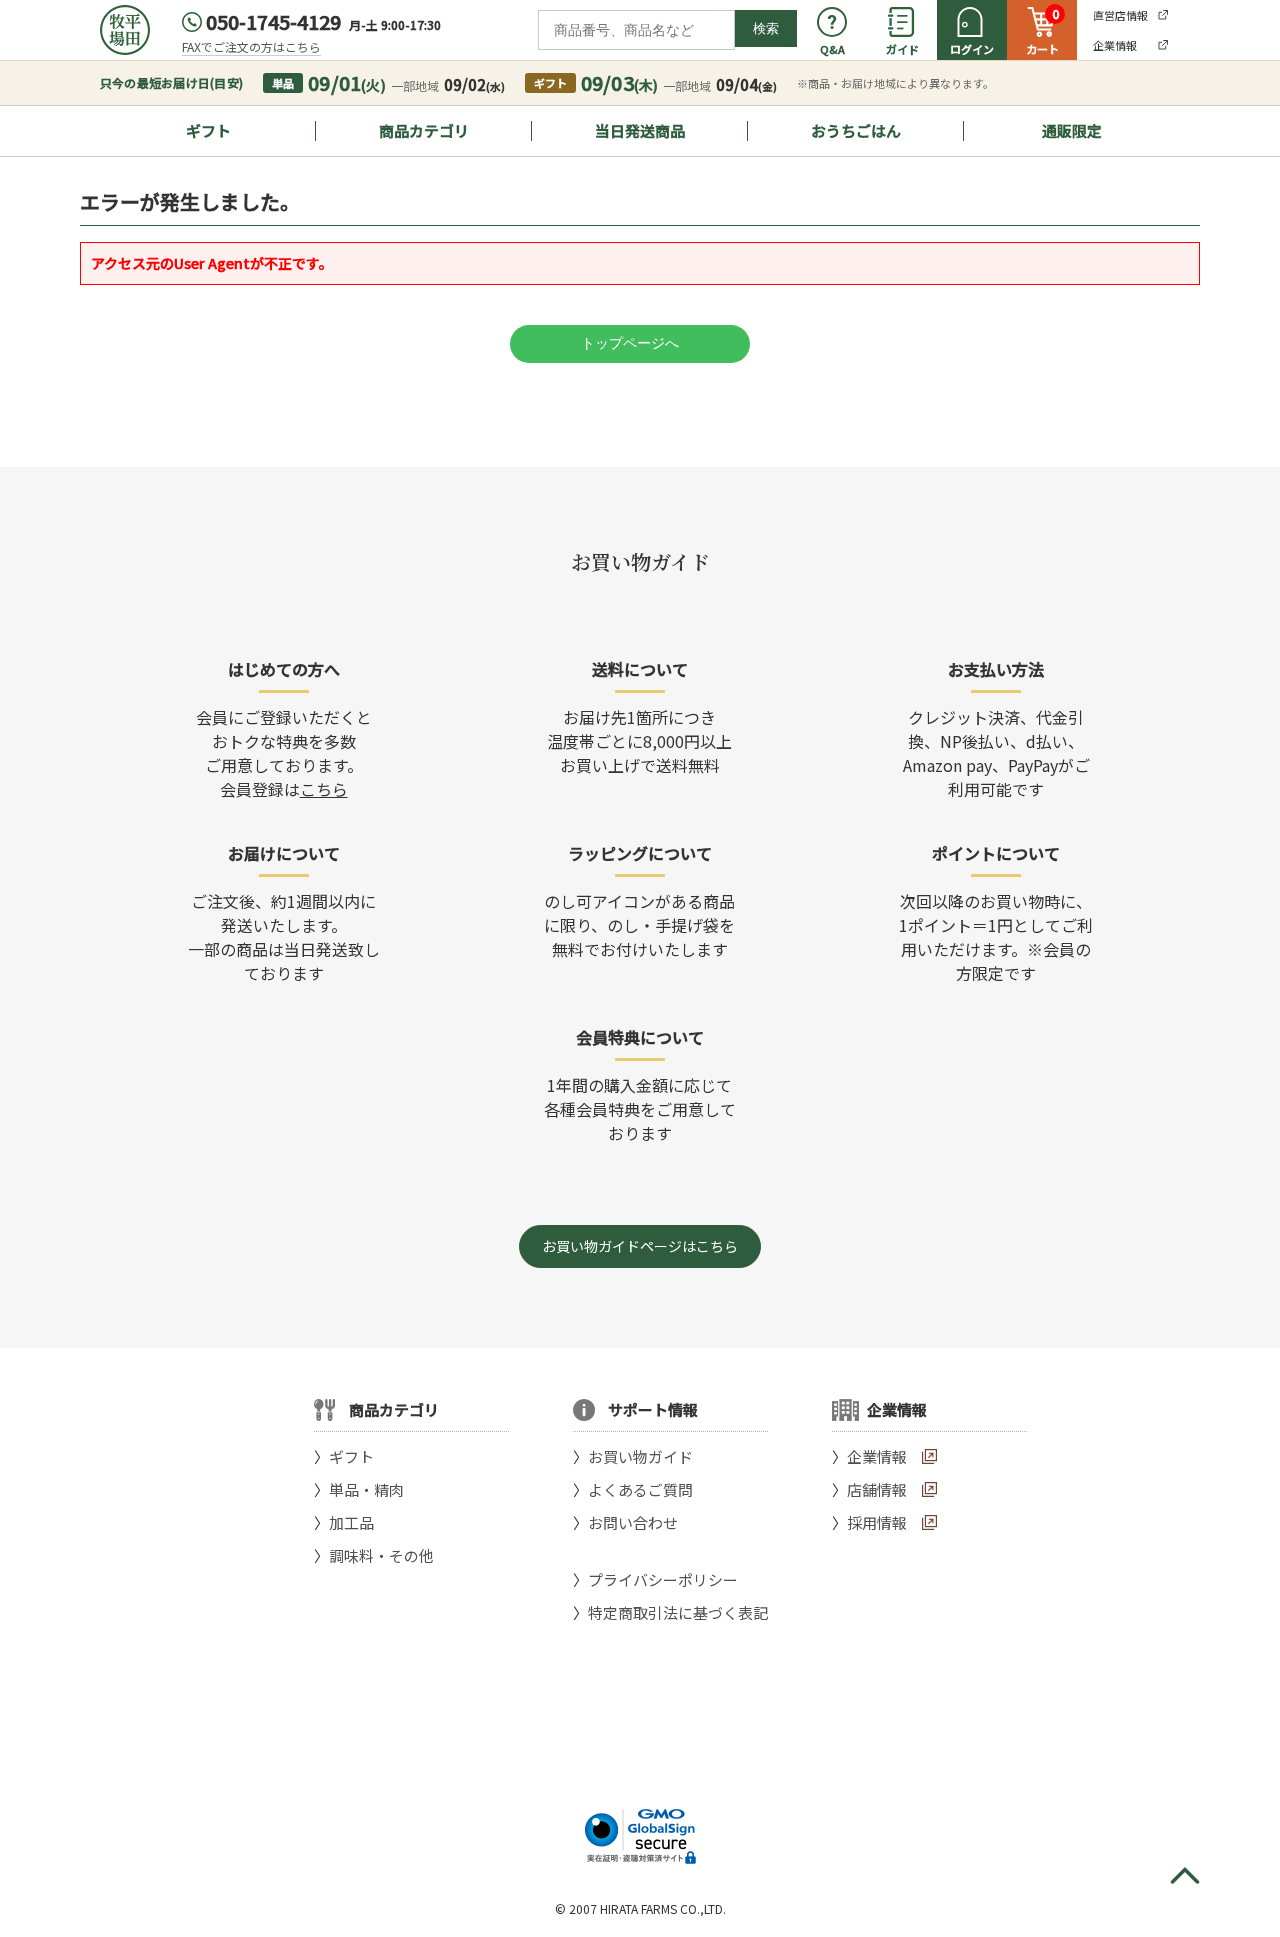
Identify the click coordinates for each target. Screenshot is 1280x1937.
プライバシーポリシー (663, 1579)
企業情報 (877, 1456)
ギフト (208, 130)
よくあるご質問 (640, 1489)
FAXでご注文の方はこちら (251, 46)
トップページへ (630, 343)
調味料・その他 (381, 1555)
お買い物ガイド (640, 1456)
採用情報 (877, 1522)
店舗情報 (877, 1489)
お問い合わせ (633, 1522)
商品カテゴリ (424, 130)
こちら (324, 789)
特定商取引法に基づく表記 (678, 1612)
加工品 (351, 1522)
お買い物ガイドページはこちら (640, 1246)
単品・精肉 (366, 1489)
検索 (766, 28)
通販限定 (1072, 130)
